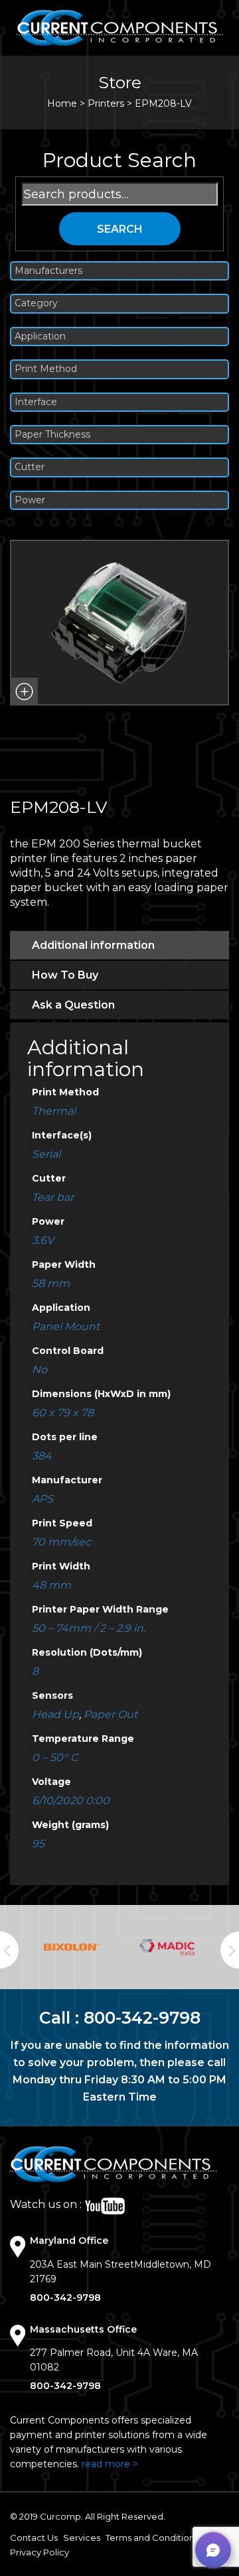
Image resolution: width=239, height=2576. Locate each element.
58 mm (51, 1283)
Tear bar (53, 1197)
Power (30, 500)
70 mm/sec (61, 1542)
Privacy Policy (40, 2552)
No (40, 1370)
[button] (24, 692)
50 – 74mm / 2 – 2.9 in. (89, 1628)
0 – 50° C (55, 1757)
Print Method (46, 369)
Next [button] (230, 1950)
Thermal (54, 1111)
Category (36, 303)
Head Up (55, 1714)
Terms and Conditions (152, 2538)
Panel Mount (66, 1326)
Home (62, 103)
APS (42, 1499)
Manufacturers (48, 271)
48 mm (51, 1585)
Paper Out (111, 1714)
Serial (46, 1154)
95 (38, 1844)
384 (42, 1456)
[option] (72, 1947)
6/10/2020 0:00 (71, 1801)
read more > (110, 2464)
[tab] (119, 945)
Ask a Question (73, 1005)
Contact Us (34, 2538)
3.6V (43, 1240)
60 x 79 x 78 (63, 1413)
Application (40, 337)
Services (82, 2538)
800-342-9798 (142, 2018)
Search (120, 229)
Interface (36, 402)
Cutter (30, 467)
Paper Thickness (52, 435)
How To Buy (65, 975)
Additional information (93, 945)
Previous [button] (9, 1950)
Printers (106, 103)
